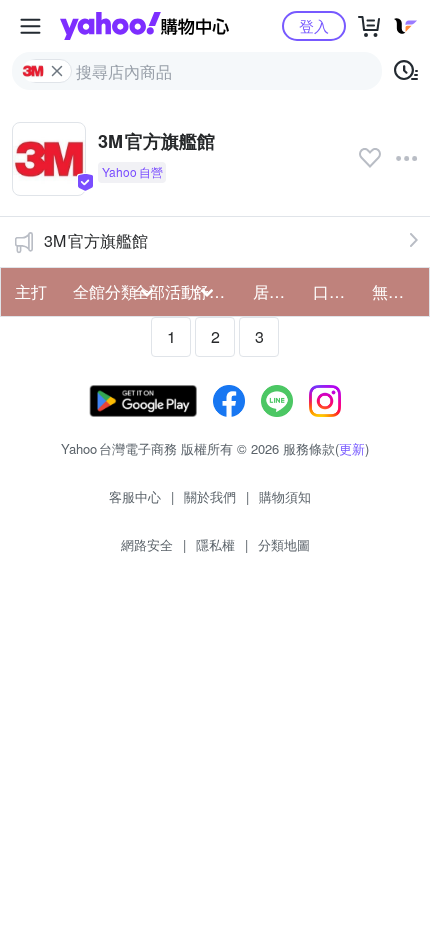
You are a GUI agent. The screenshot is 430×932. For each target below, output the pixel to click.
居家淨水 (277, 291)
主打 (31, 291)
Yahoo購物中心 (144, 26)
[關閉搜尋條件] (57, 71)
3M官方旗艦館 (96, 240)
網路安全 (147, 544)
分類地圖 (284, 544)
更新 (352, 448)
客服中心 (135, 496)
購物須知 (285, 496)
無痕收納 (396, 291)
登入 (314, 25)
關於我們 (210, 496)
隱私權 (215, 544)
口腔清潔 (337, 291)
